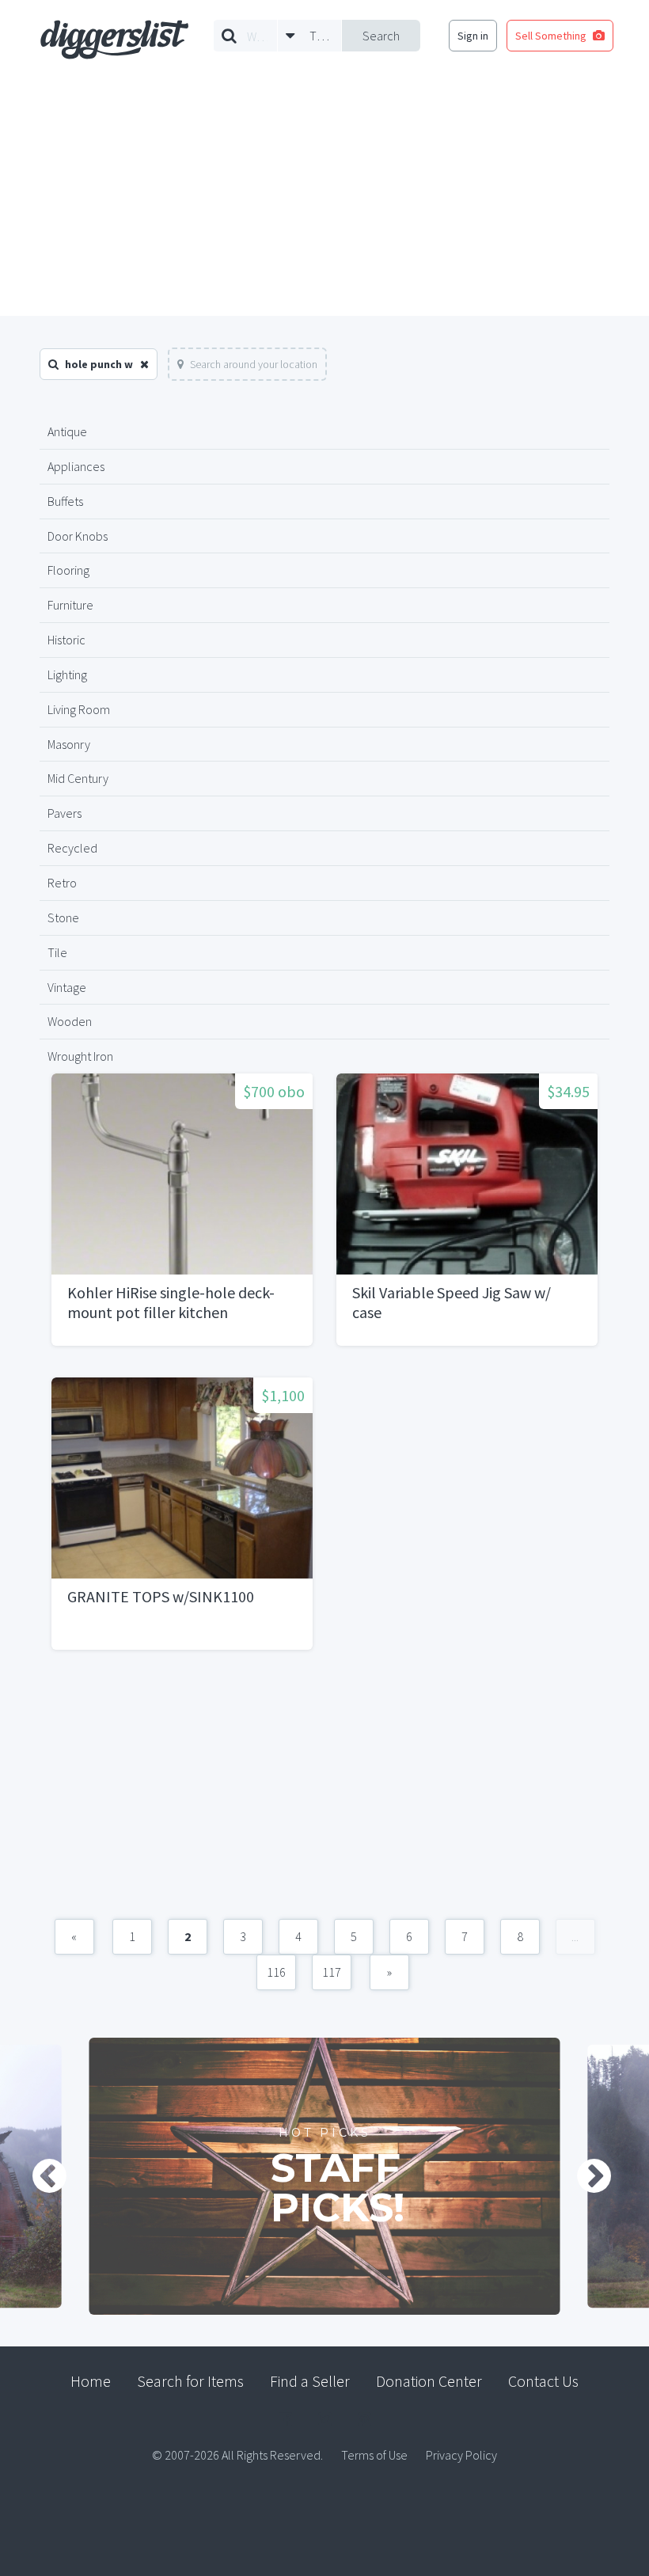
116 (276, 1972)
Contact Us (543, 2381)
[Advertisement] (324, 197)
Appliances (76, 466)
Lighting (67, 674)
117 (332, 1972)
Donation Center (429, 2381)
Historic (66, 640)
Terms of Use (374, 2455)
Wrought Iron (80, 1056)
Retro (62, 883)
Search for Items (190, 2381)
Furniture (70, 605)
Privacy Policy (461, 2455)
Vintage (67, 987)
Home (91, 2381)
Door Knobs (78, 536)
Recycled (72, 848)
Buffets (65, 501)
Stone (63, 918)
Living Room (79, 709)
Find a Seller (310, 2381)
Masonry (69, 744)
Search (381, 36)
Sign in (473, 36)
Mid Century (78, 778)
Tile (57, 952)
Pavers (65, 813)
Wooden (70, 1021)
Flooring (68, 570)
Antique (67, 431)
